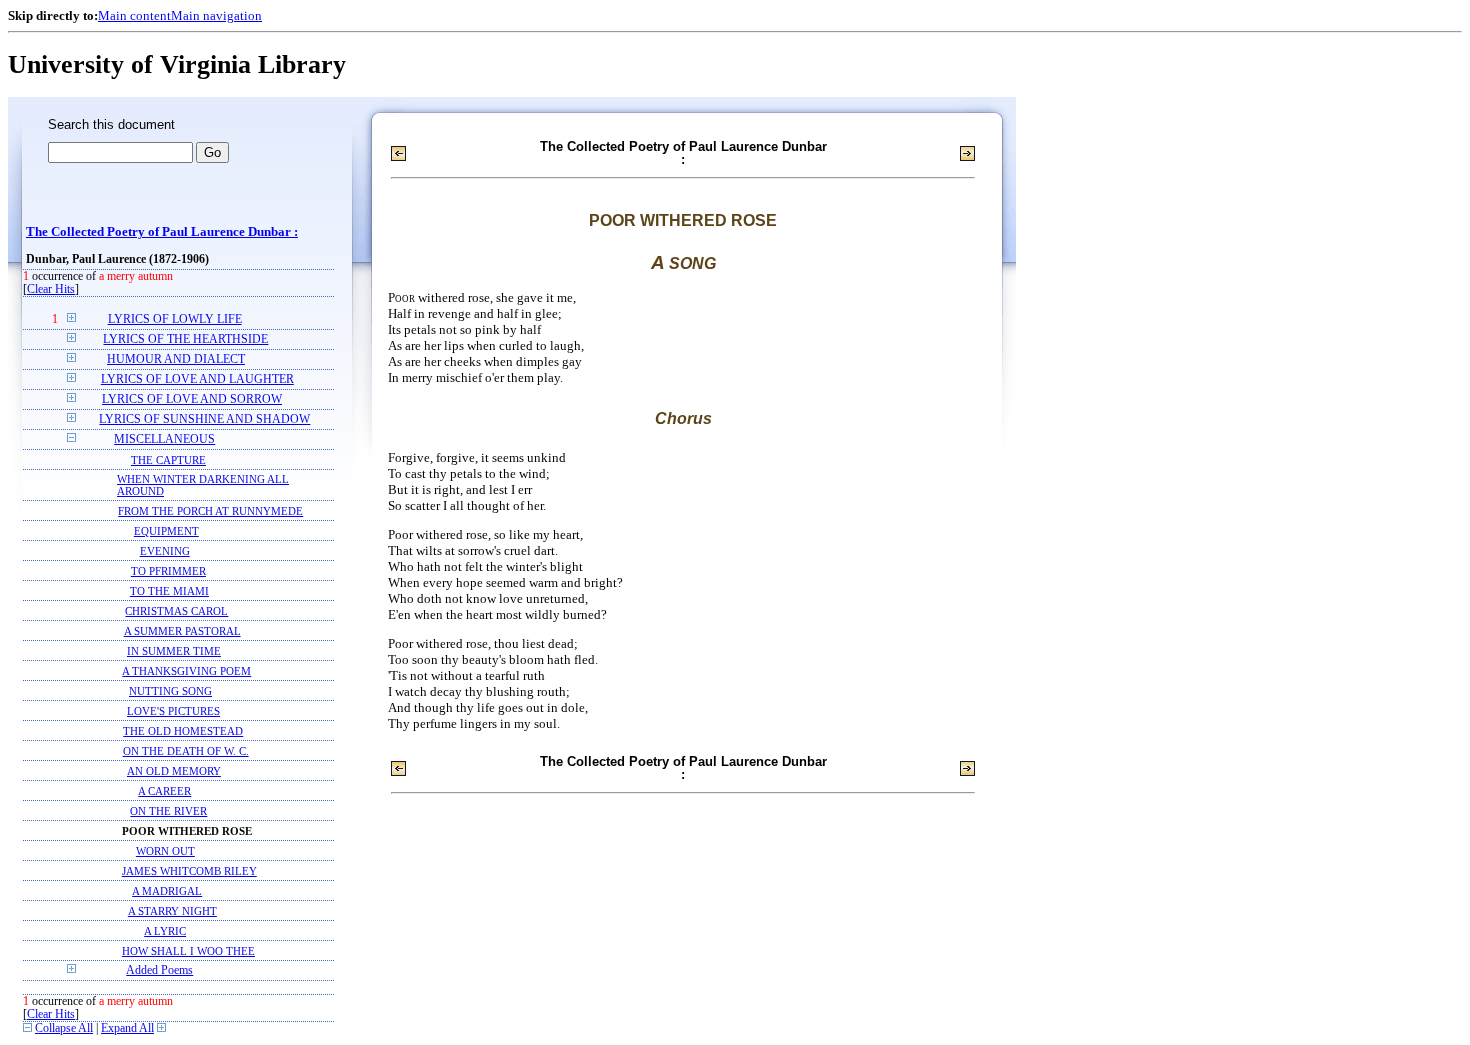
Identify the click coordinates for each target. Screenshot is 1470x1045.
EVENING (165, 551)
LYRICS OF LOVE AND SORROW (192, 399)
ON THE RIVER (168, 811)
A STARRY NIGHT (172, 911)
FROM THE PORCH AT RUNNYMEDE (210, 511)
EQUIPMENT (166, 531)
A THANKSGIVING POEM (186, 671)
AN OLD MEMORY (174, 771)
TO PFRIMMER (168, 571)
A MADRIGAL (167, 891)
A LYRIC (165, 931)
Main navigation (216, 15)
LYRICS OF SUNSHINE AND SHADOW (204, 419)
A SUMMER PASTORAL (182, 631)
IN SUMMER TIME (174, 651)
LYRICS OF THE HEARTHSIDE (185, 339)
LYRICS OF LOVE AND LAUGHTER (197, 379)
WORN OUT (165, 851)
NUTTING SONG (170, 691)
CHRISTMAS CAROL (176, 611)
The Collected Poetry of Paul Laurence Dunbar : (162, 232)
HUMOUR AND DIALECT (176, 359)
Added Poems (159, 970)
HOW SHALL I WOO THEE (188, 951)
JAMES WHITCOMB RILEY (189, 871)
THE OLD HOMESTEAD (183, 731)
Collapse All (64, 1028)
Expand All (127, 1028)
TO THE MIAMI (169, 591)
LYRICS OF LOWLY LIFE (175, 319)
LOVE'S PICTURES (173, 711)
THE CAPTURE (168, 460)
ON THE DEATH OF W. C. (186, 751)
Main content (134, 15)
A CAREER (164, 791)
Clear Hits (51, 289)
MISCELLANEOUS (164, 439)
